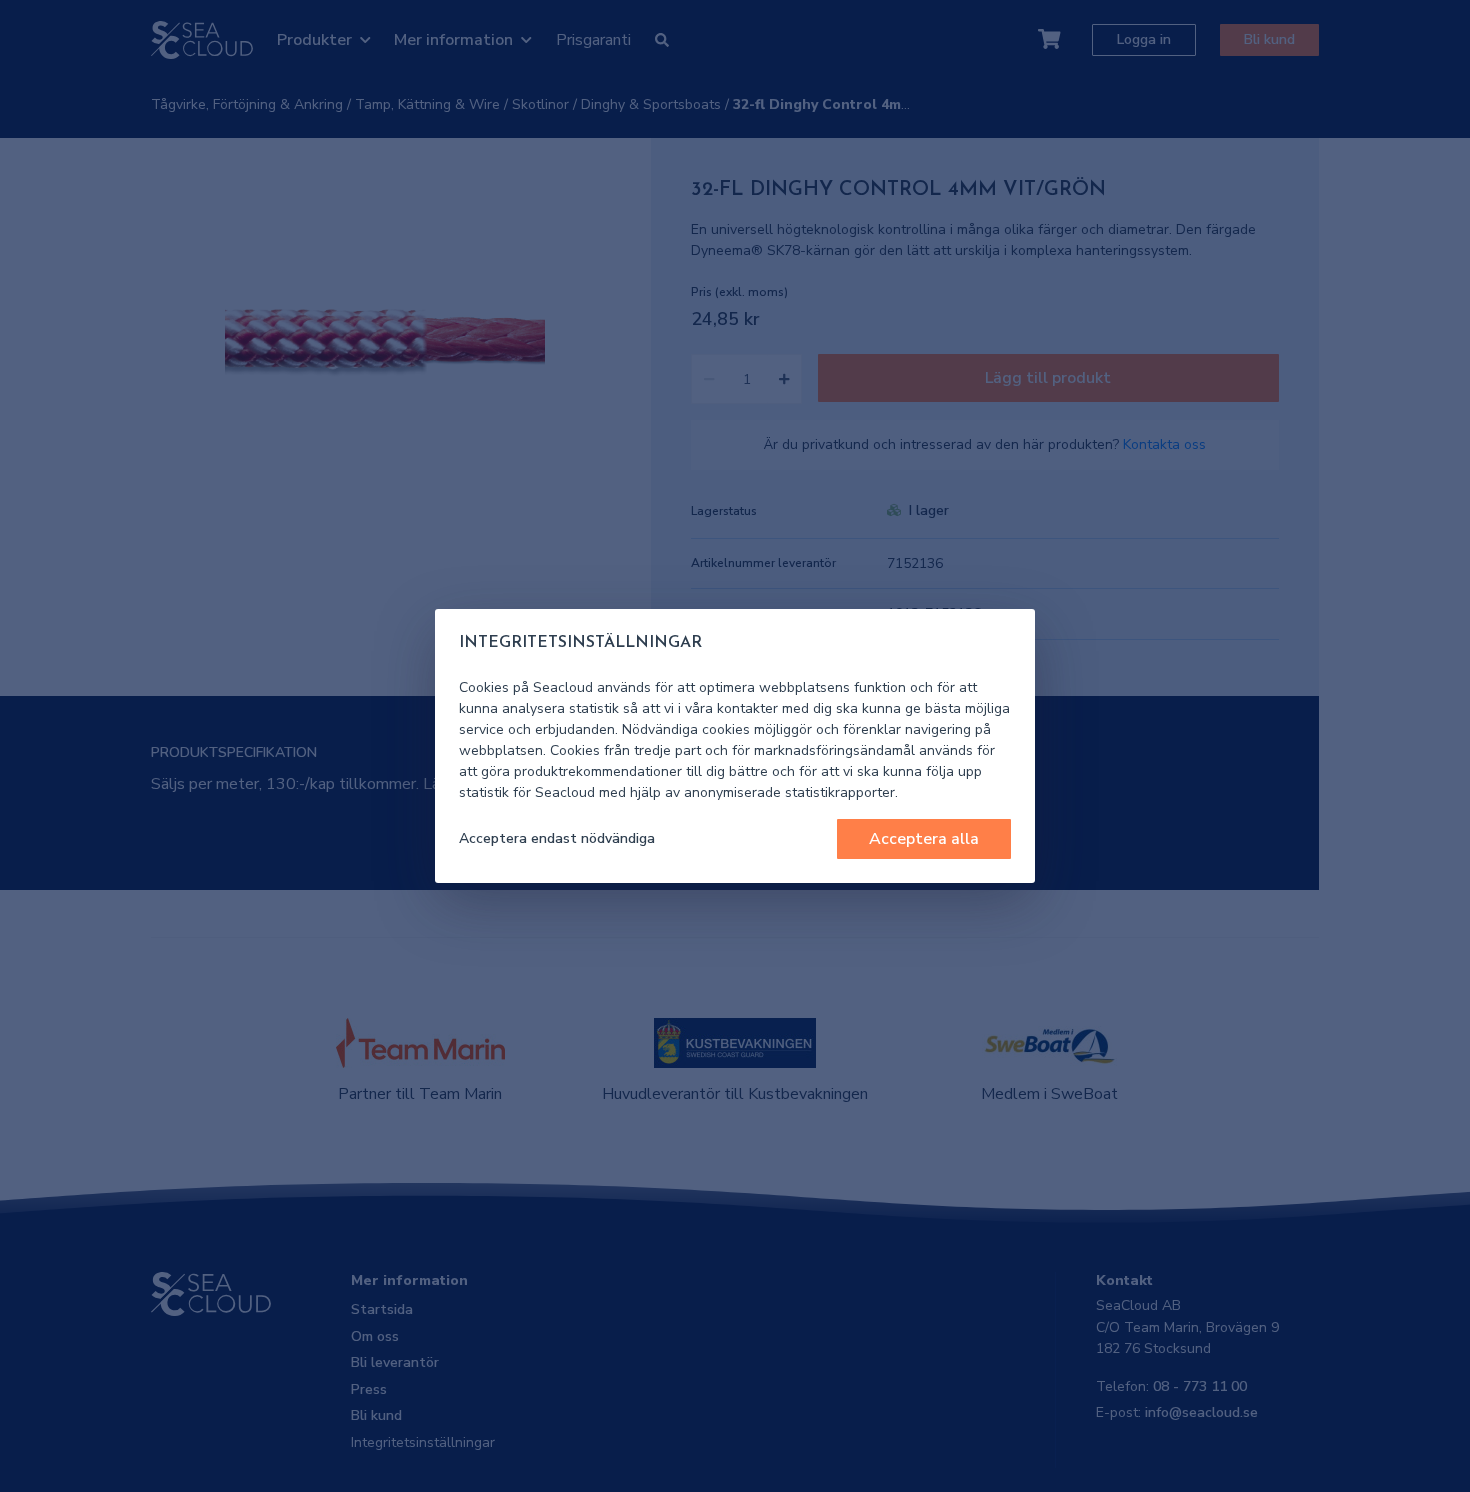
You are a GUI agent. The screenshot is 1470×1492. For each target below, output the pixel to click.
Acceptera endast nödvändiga (557, 838)
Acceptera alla (924, 839)
